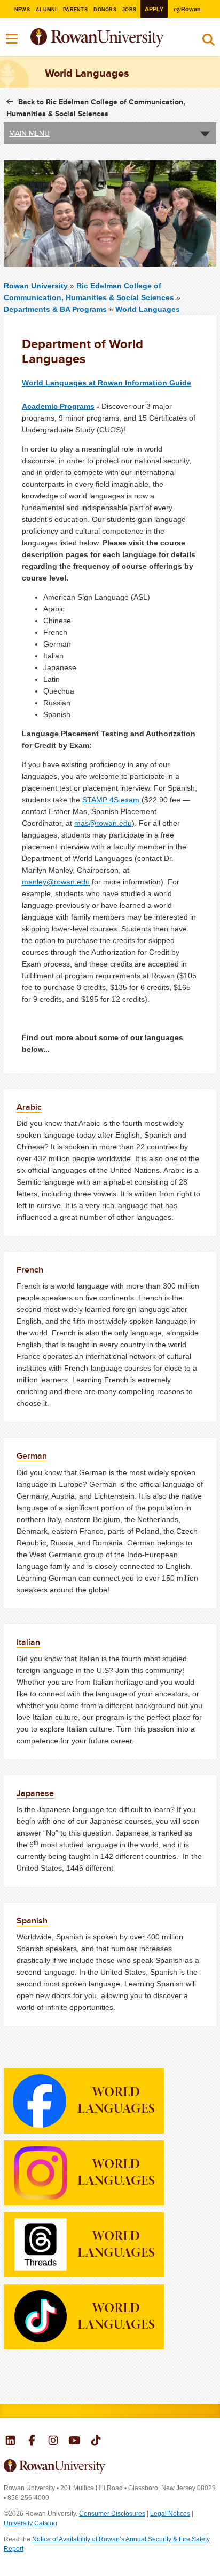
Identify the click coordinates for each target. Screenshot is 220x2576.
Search (209, 42)
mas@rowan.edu (103, 823)
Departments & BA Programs (55, 309)
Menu (12, 39)
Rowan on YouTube (74, 2442)
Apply (154, 9)
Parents (75, 10)
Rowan (187, 9)
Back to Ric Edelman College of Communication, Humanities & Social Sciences (96, 108)
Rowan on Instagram (53, 2442)
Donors (105, 10)
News (22, 10)
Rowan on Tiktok (96, 2442)
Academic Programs (58, 406)
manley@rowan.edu (56, 882)
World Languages (148, 309)
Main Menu (29, 133)
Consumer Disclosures (112, 2514)
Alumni (46, 10)
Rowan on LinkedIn (10, 2442)
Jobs (129, 10)
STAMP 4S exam (111, 800)
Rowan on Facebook (32, 2442)
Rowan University (124, 38)
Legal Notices (170, 2514)
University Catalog (30, 2523)
